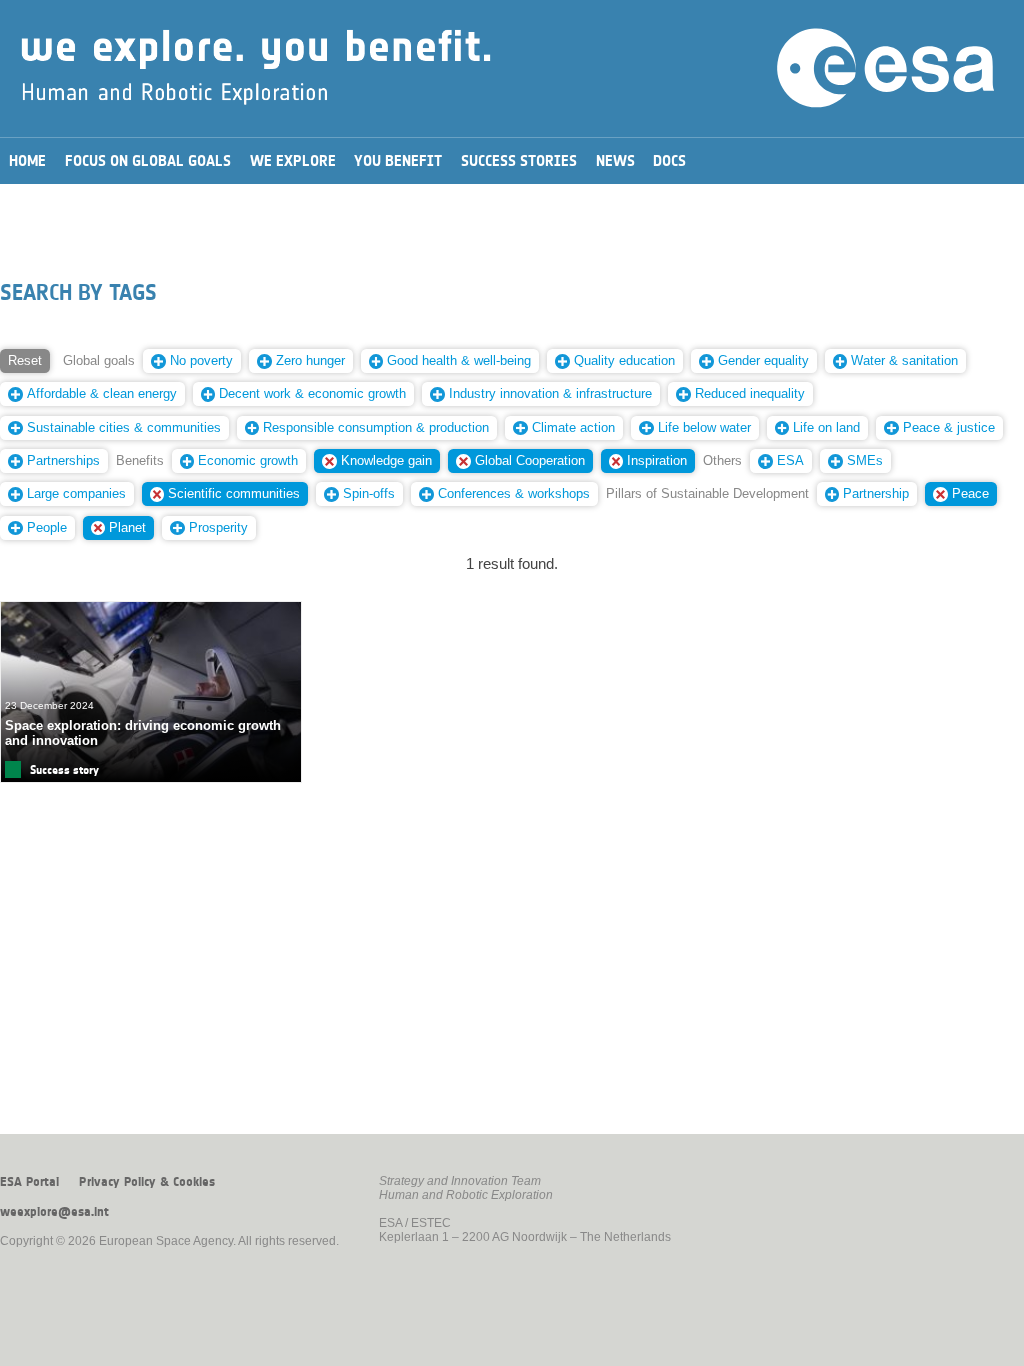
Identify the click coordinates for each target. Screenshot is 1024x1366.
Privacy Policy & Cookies (147, 1182)
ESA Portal (29, 1182)
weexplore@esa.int (54, 1212)
